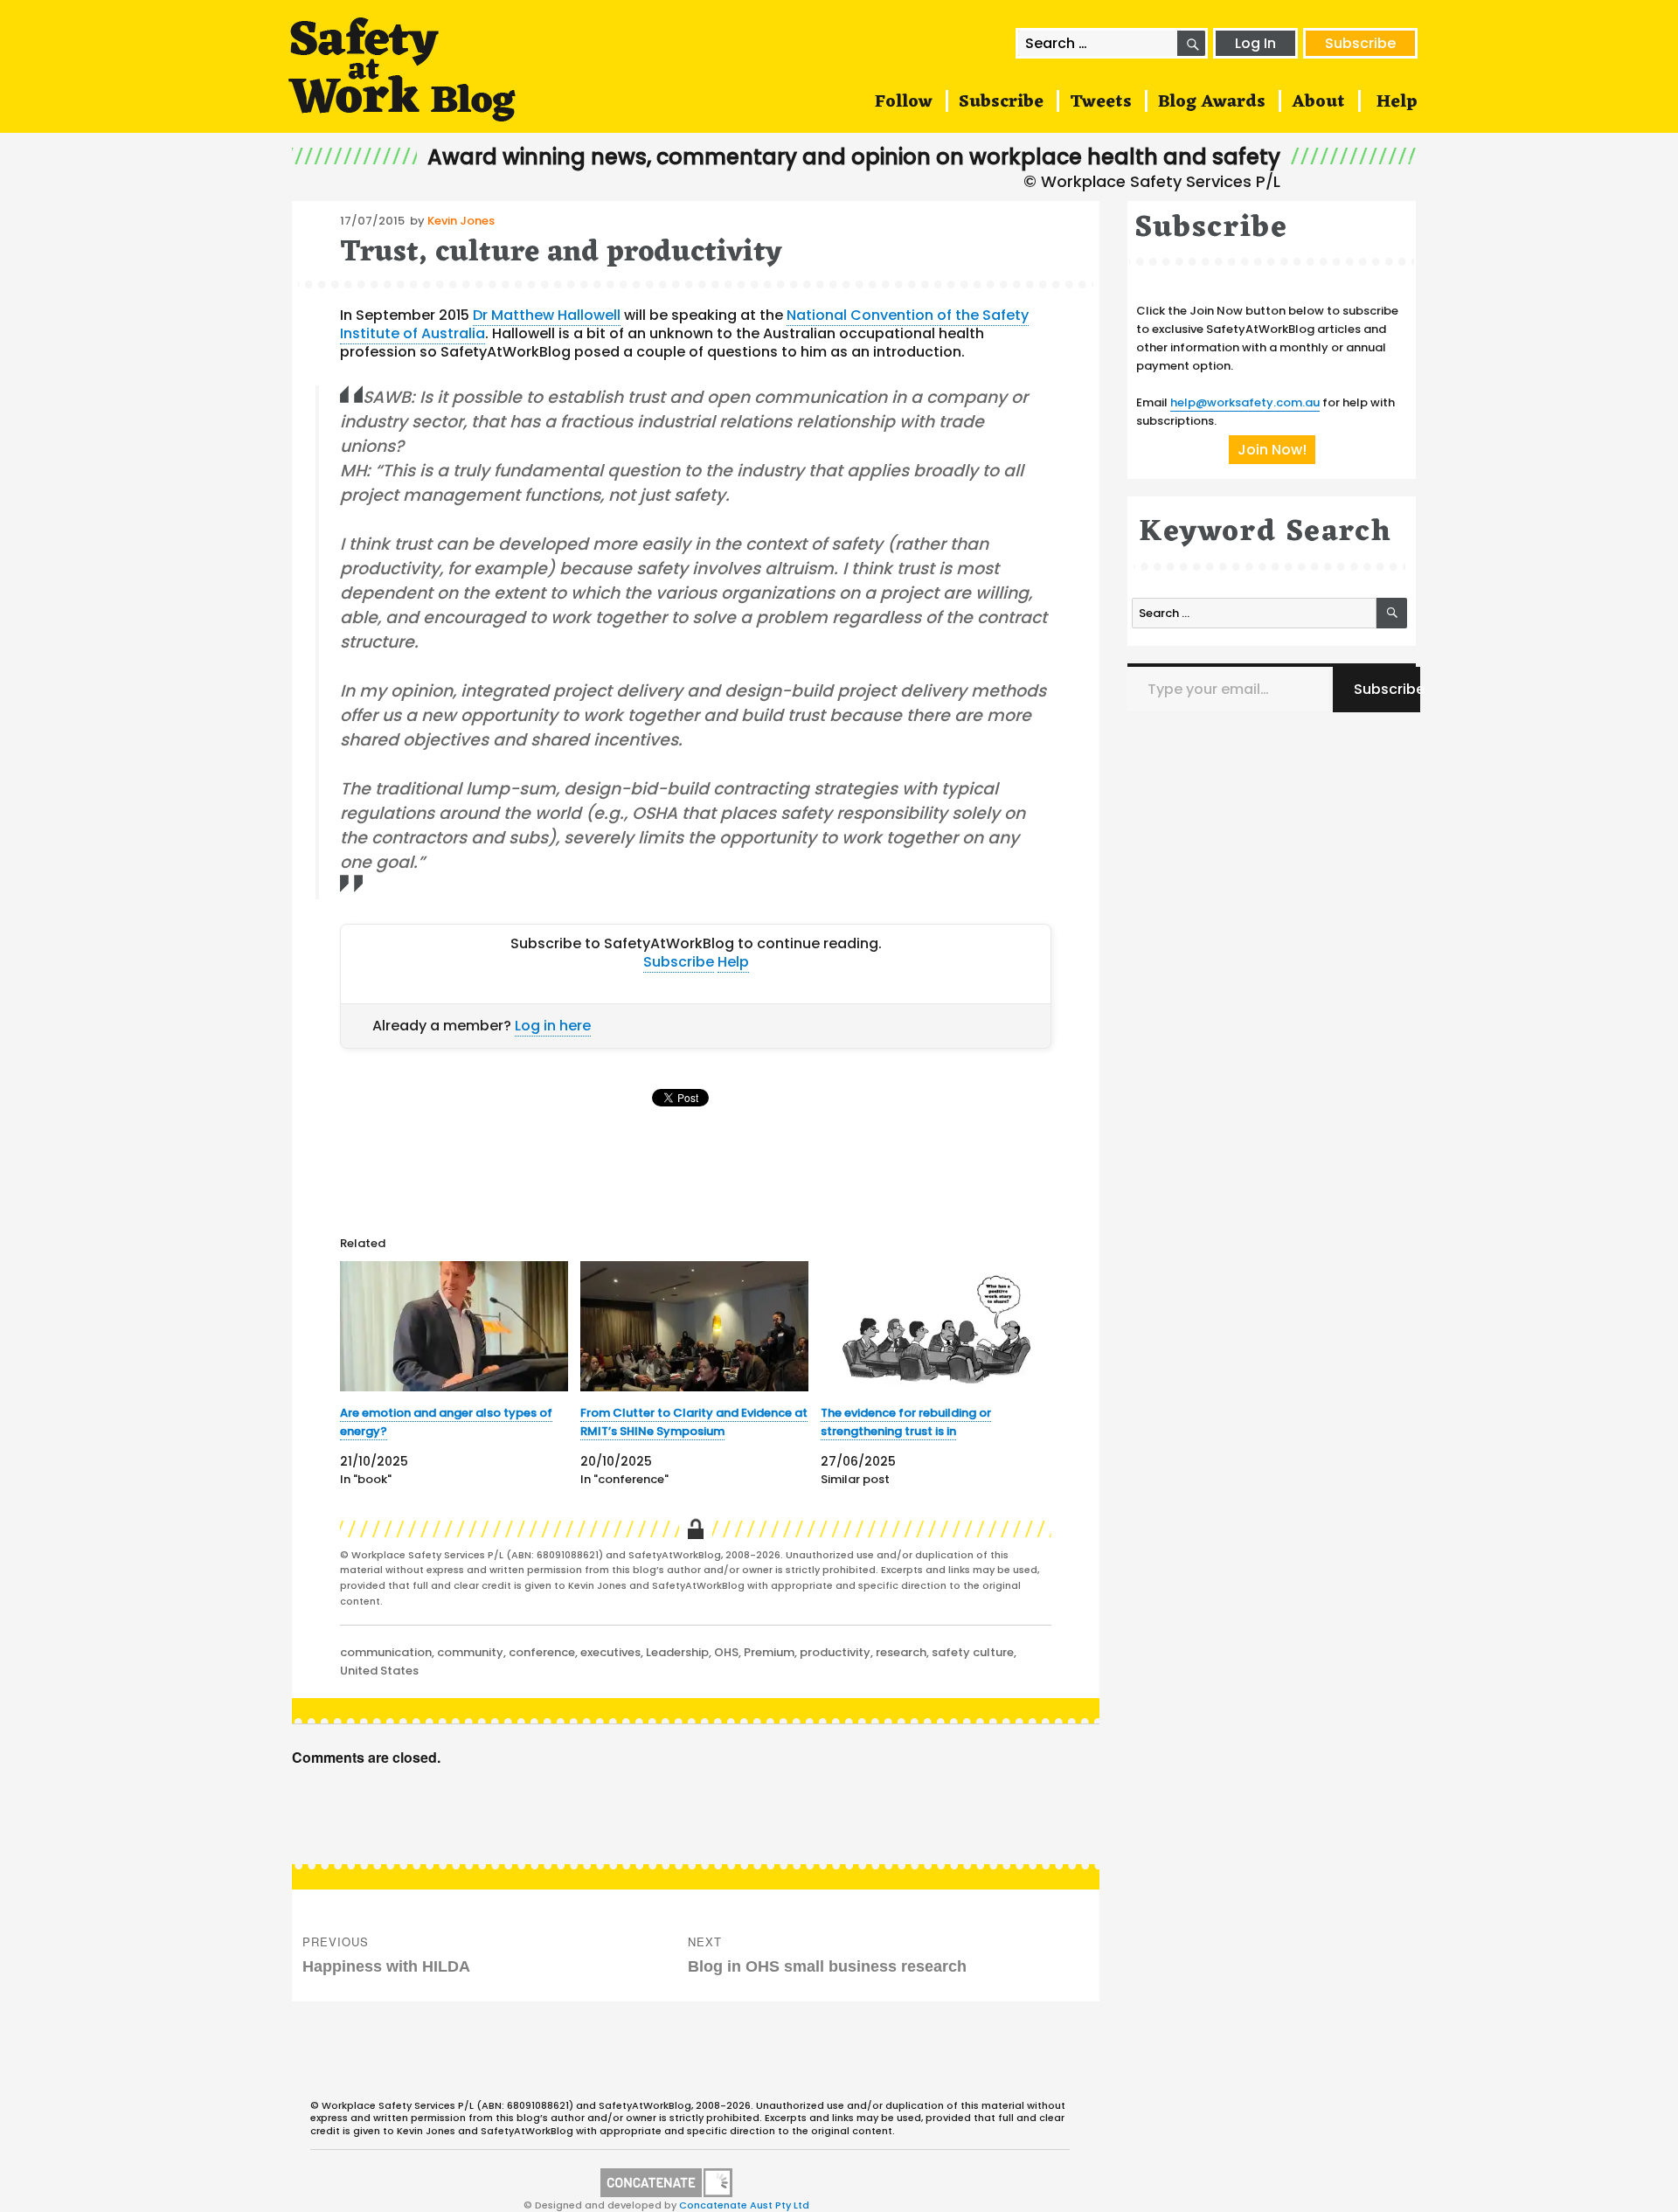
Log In (1255, 43)
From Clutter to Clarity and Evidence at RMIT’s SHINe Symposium (694, 1422)
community (470, 1652)
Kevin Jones (461, 221)
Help (1397, 102)
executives (610, 1652)
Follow (904, 102)
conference (542, 1652)
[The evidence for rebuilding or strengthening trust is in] (935, 1326)
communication (386, 1652)
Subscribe (1360, 43)
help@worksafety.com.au (1245, 402)
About (1318, 102)
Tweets (1101, 102)
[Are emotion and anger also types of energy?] (454, 1326)
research (901, 1652)
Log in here (553, 1026)
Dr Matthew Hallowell (547, 315)
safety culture (973, 1652)
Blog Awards (1212, 102)
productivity (835, 1652)
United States (379, 1671)
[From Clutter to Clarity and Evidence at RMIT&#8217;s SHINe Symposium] (694, 1326)
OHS (726, 1652)
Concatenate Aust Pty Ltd (744, 2205)
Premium (769, 1652)
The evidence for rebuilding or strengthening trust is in (906, 1422)
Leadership (677, 1652)
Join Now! (1272, 450)
